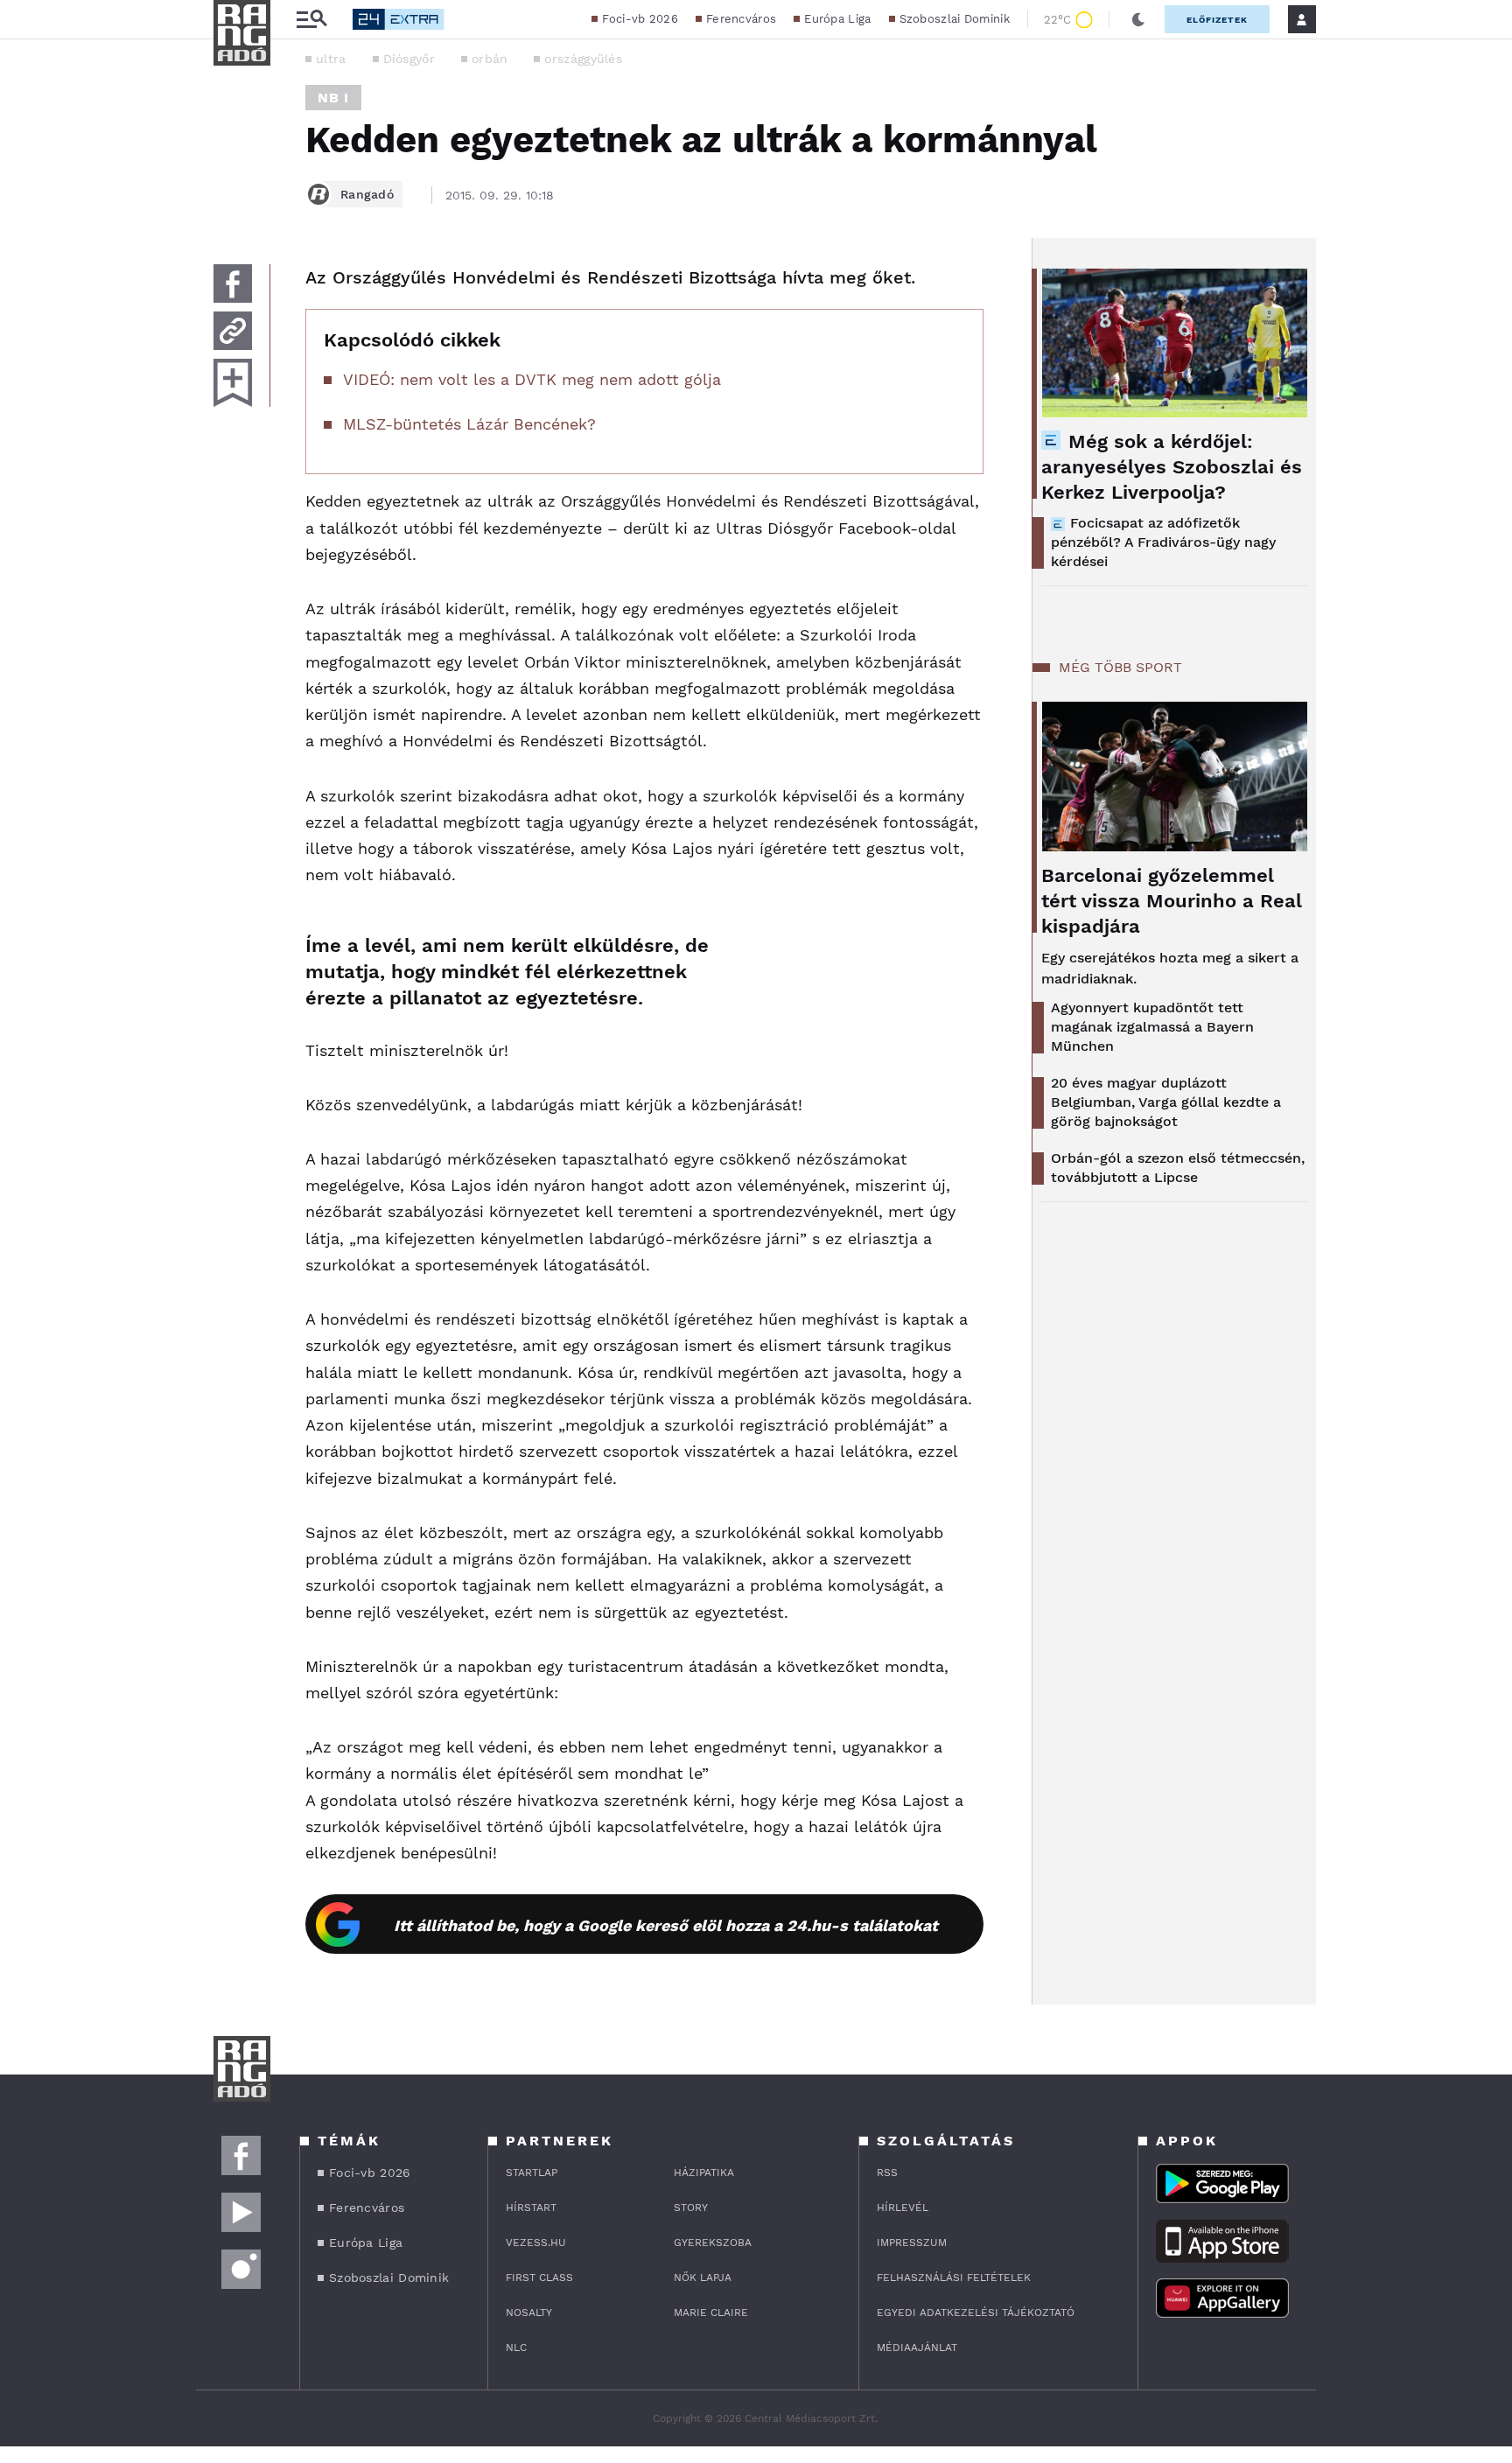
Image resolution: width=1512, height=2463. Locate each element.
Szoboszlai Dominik (955, 19)
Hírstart (531, 2208)
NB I (333, 98)
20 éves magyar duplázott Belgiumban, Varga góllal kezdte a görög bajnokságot (1166, 1102)
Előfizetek (1217, 20)
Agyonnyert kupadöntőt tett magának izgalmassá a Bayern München (1152, 1027)
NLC (516, 2348)
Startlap (532, 2173)
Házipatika (704, 2173)
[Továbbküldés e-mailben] (233, 331)
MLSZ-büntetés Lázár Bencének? (469, 424)
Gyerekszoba (713, 2243)
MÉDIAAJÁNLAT (917, 2348)
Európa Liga (837, 19)
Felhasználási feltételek (954, 2278)
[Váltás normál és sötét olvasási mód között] (1138, 19)
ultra (331, 59)
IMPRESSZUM (912, 2243)
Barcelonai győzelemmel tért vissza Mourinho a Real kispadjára (1172, 901)
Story (691, 2208)
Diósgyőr (409, 59)
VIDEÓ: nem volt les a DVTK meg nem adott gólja (532, 379)
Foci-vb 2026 (640, 19)
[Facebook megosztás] (233, 283)
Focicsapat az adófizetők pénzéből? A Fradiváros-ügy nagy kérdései (1163, 542)
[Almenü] (311, 20)
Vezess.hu (536, 2243)
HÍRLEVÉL (903, 2208)
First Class (539, 2278)
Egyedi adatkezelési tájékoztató (976, 2313)
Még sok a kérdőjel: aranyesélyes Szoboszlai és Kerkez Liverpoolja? (1172, 467)
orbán (490, 59)
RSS (887, 2173)
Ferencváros (741, 19)
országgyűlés (583, 59)
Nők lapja (703, 2278)
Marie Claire (711, 2313)
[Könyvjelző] (233, 383)
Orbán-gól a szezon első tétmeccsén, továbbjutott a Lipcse (1178, 1168)
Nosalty (529, 2313)
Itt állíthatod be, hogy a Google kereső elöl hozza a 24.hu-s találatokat (666, 1925)
